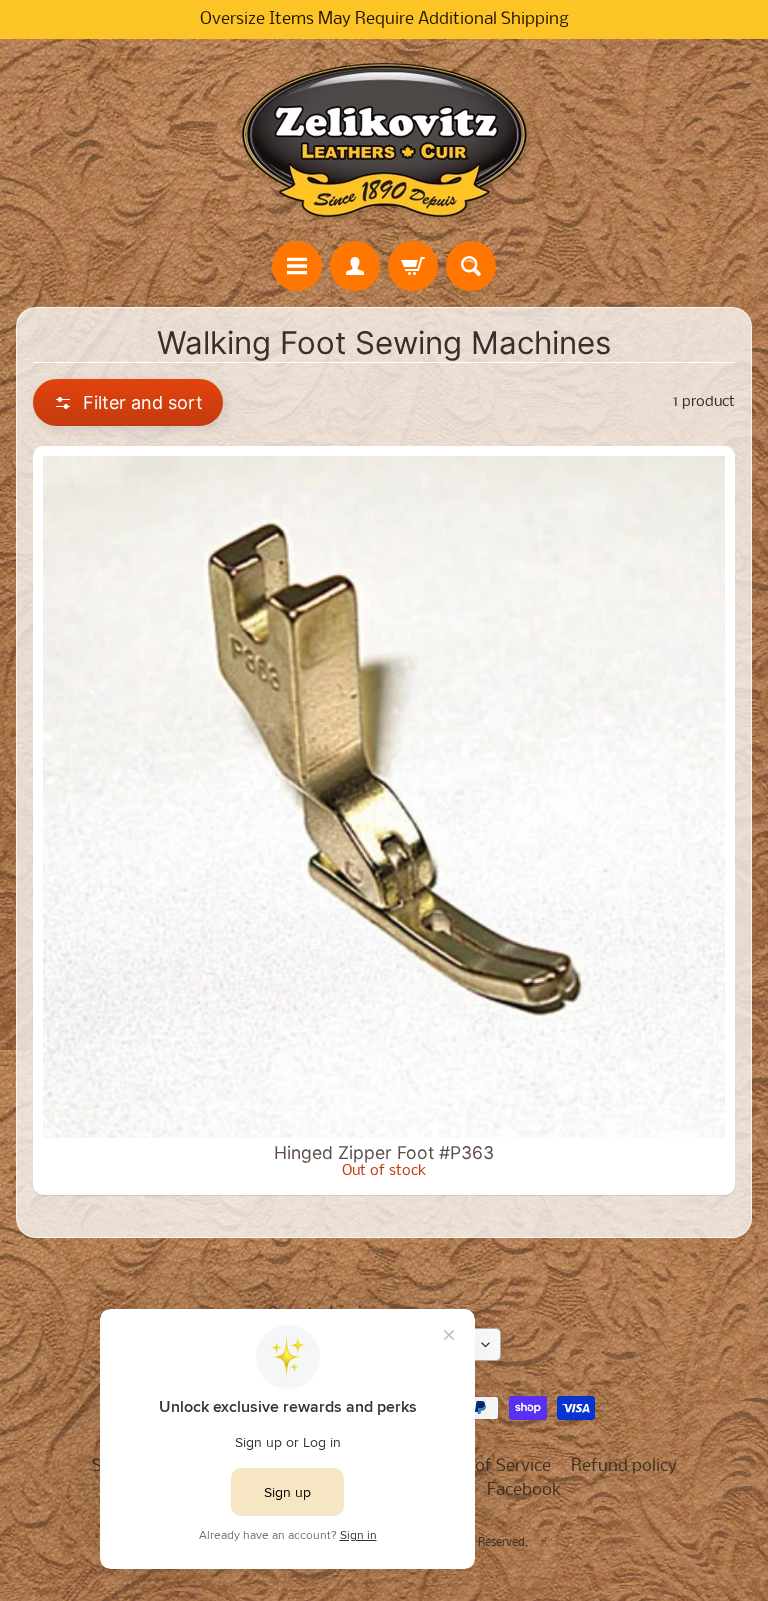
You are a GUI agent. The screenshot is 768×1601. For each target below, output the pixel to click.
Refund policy (624, 1466)
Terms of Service (488, 1466)
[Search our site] (471, 266)
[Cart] (413, 266)
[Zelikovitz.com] (384, 140)
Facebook (524, 1490)
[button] (128, 402)
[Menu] (297, 266)
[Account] (355, 266)
